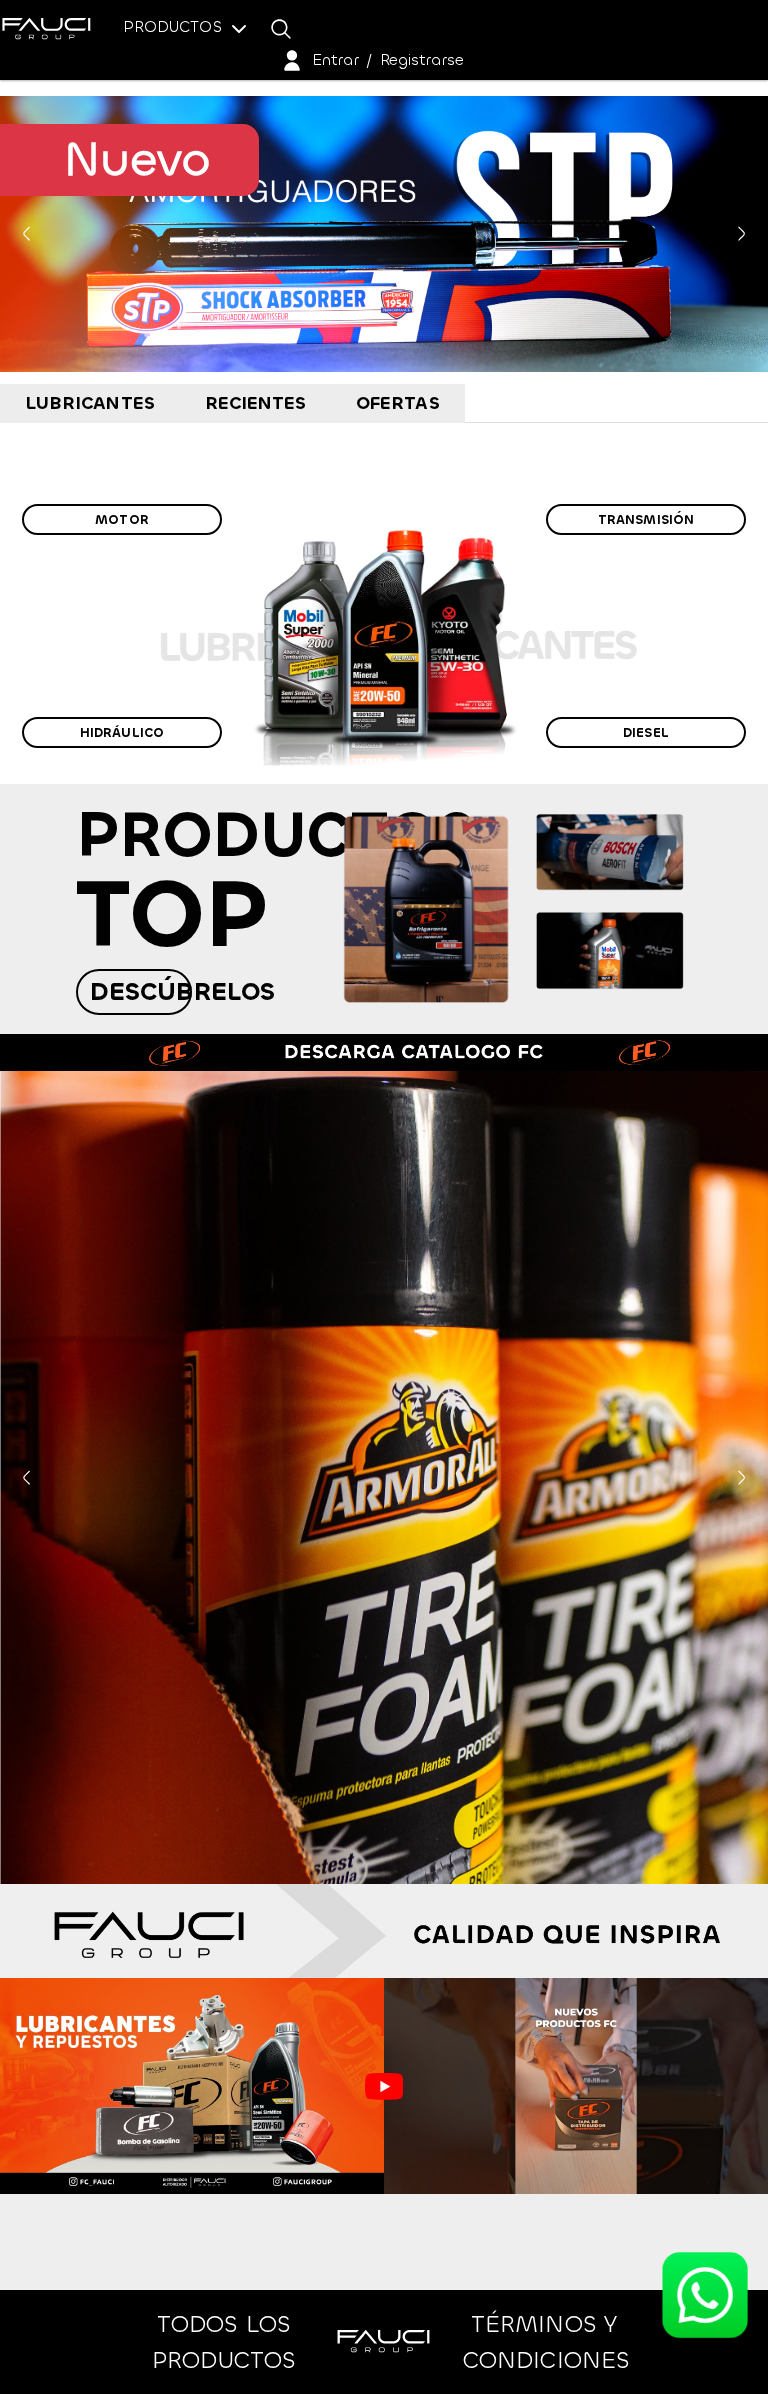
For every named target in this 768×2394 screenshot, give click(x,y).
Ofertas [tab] (398, 403)
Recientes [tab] (256, 403)
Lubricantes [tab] (90, 403)
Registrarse (422, 59)
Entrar (335, 59)
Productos (175, 26)
